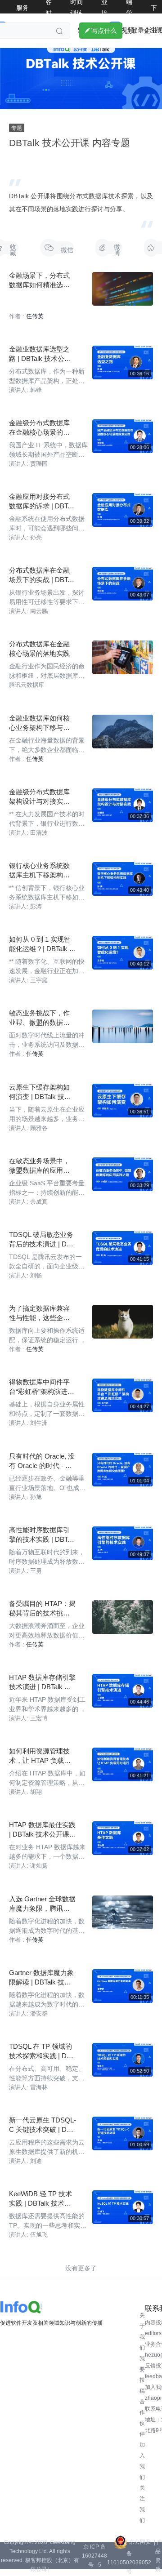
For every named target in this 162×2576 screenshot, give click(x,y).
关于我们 (142, 2331)
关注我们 (142, 2504)
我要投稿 (142, 2375)
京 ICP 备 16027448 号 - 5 (94, 2556)
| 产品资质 (158, 2556)
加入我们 (142, 2461)
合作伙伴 (142, 2418)
